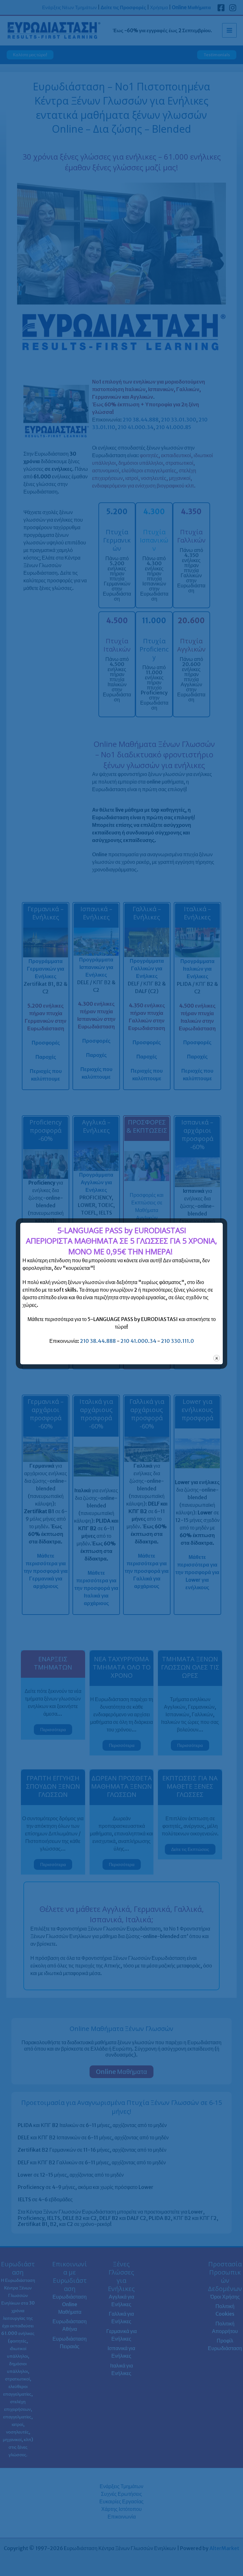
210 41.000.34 (138, 1341)
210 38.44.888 (98, 1341)
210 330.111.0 (178, 1341)
